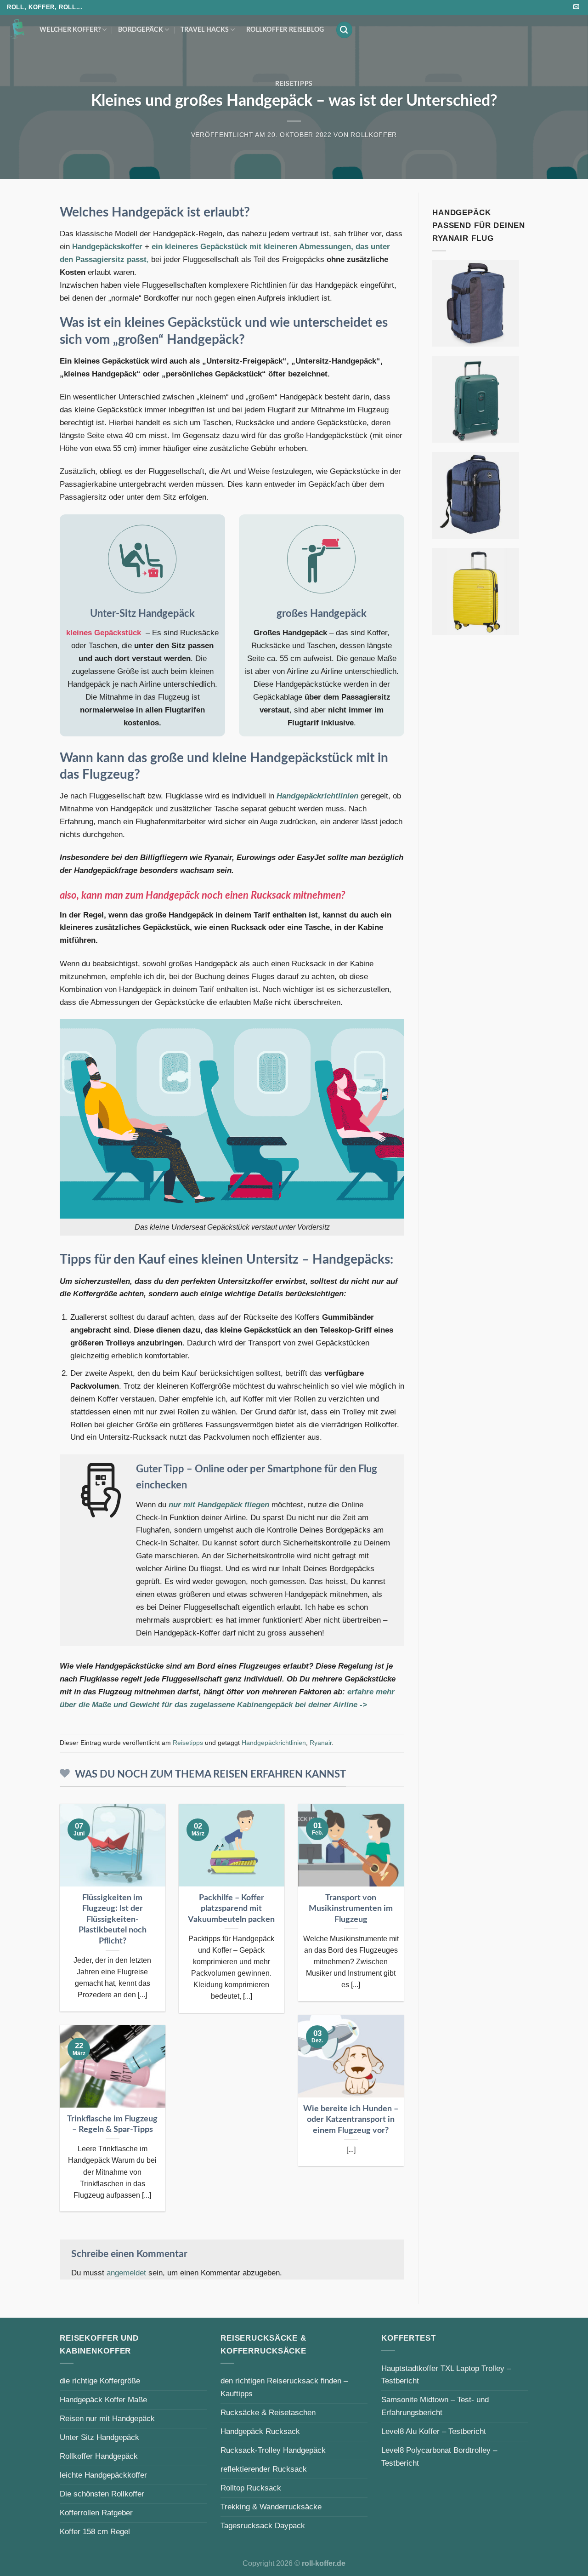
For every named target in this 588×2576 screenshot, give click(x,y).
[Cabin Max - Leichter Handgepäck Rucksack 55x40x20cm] (476, 495)
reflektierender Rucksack (264, 2469)
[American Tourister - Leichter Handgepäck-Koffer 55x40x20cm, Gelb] (476, 591)
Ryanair (321, 1743)
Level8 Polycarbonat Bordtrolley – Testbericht (439, 2456)
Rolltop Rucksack (251, 2488)
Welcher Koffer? (70, 30)
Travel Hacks (205, 30)
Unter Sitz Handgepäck (99, 2437)
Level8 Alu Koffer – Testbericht (434, 2431)
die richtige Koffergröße (100, 2381)
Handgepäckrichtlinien (317, 796)
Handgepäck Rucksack (260, 2431)
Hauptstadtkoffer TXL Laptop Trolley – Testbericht (446, 2375)
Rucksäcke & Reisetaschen (268, 2412)
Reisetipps (294, 84)
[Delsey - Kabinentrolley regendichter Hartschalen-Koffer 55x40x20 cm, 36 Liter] (476, 399)
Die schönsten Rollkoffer (102, 2494)
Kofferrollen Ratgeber (96, 2513)
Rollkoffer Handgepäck (99, 2456)
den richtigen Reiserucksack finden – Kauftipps (284, 2387)
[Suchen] (344, 30)
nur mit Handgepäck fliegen (219, 1505)
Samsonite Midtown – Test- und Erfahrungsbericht (435, 2406)
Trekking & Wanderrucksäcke (271, 2507)
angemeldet (126, 2273)
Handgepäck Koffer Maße (103, 2399)
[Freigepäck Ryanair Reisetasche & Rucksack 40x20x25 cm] (476, 303)
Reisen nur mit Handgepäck (107, 2418)
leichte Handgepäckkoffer (103, 2475)
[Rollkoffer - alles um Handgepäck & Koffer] (16, 29)
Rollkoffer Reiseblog (285, 30)
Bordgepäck (141, 30)
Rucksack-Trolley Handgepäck (273, 2450)
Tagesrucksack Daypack (263, 2525)
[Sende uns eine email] (576, 7)
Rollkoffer (374, 135)
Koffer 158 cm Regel (95, 2531)
